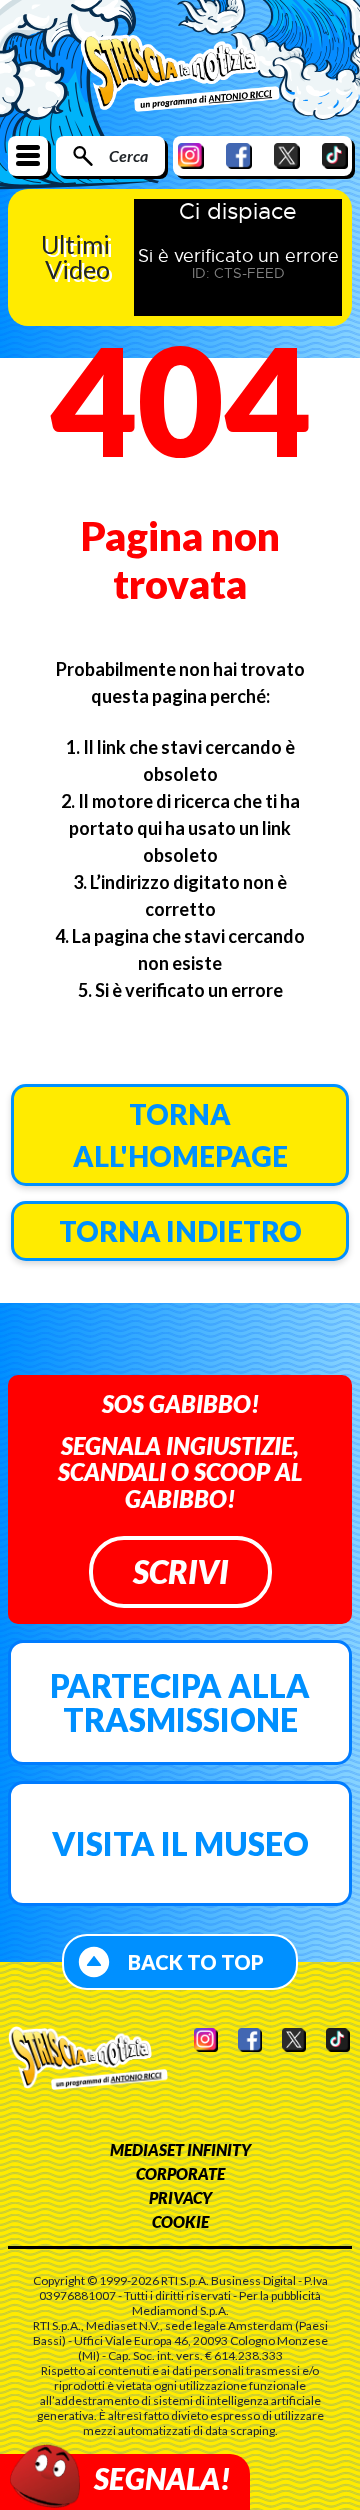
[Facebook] (239, 155)
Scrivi (180, 1571)
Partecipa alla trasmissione (180, 1702)
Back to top (196, 1962)
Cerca (128, 155)
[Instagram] (191, 155)
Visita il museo (180, 1843)
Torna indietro (180, 1231)
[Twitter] (287, 155)
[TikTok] (335, 155)
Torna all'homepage (180, 1135)
